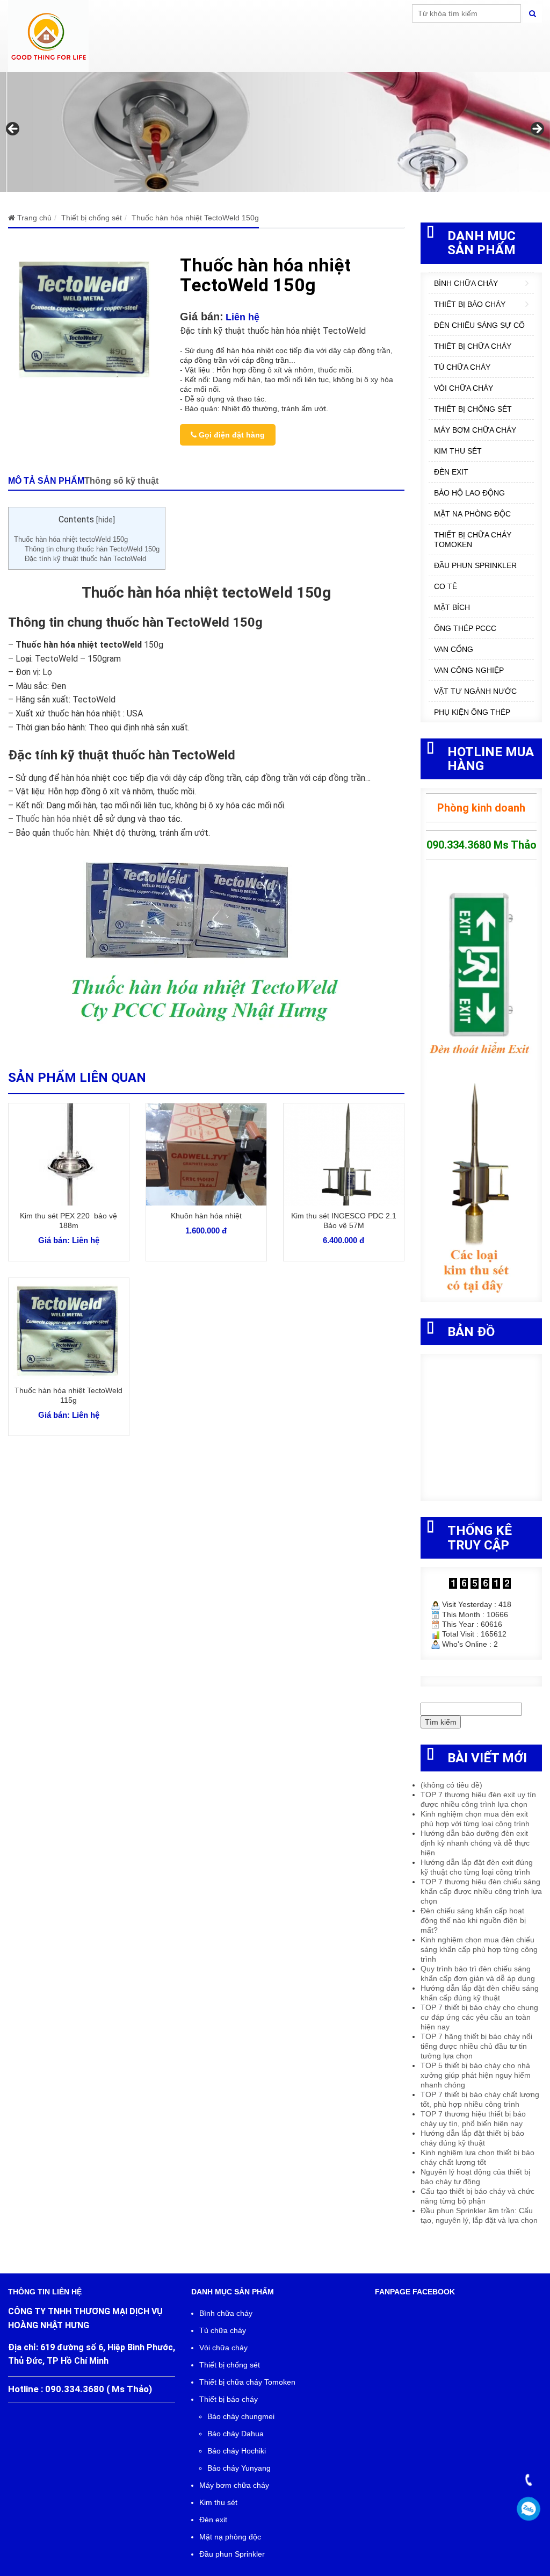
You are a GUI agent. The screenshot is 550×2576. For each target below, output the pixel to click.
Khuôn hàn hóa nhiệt (206, 1216)
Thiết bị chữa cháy (473, 346)
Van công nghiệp (469, 670)
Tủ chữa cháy (462, 367)
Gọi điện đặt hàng (231, 435)
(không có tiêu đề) (451, 1785)
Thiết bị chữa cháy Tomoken (473, 540)
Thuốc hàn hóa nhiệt (53, 819)
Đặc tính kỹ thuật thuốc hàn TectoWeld (85, 559)
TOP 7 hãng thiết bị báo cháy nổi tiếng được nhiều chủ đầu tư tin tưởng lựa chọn (476, 2046)
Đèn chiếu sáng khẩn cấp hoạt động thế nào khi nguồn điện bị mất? (473, 1920)
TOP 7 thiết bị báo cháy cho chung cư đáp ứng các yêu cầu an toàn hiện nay (479, 2017)
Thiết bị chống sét (473, 409)
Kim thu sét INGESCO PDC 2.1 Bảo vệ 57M (344, 1221)
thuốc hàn (71, 833)
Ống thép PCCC (465, 628)
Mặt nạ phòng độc (472, 514)
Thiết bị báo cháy (470, 304)
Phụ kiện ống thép (472, 712)
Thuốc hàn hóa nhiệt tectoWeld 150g (71, 539)
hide (106, 520)
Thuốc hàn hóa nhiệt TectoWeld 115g (68, 1395)
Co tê (446, 586)
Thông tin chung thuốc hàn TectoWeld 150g (92, 549)
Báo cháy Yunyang (239, 2468)
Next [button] (537, 130)
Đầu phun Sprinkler (475, 565)
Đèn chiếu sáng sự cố (479, 325)
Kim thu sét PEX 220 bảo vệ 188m (68, 1221)
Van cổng (454, 649)
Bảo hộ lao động (469, 493)
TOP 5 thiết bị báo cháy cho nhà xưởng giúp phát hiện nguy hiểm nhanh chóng (476, 2075)
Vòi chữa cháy (464, 388)
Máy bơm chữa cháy (475, 430)
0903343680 (529, 2509)
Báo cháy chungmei (241, 2416)
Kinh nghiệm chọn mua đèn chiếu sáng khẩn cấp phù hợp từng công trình (479, 1949)
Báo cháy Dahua (236, 2434)
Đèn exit (451, 472)
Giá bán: (202, 317)
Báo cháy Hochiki (237, 2451)
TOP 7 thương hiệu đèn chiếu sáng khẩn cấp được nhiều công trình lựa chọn (481, 1891)
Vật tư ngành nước (475, 691)
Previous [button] (13, 130)
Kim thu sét (458, 451)
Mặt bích (452, 607)
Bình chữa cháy (466, 283)
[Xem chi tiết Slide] (275, 132)
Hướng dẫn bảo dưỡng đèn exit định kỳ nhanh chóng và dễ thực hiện (475, 1843)
